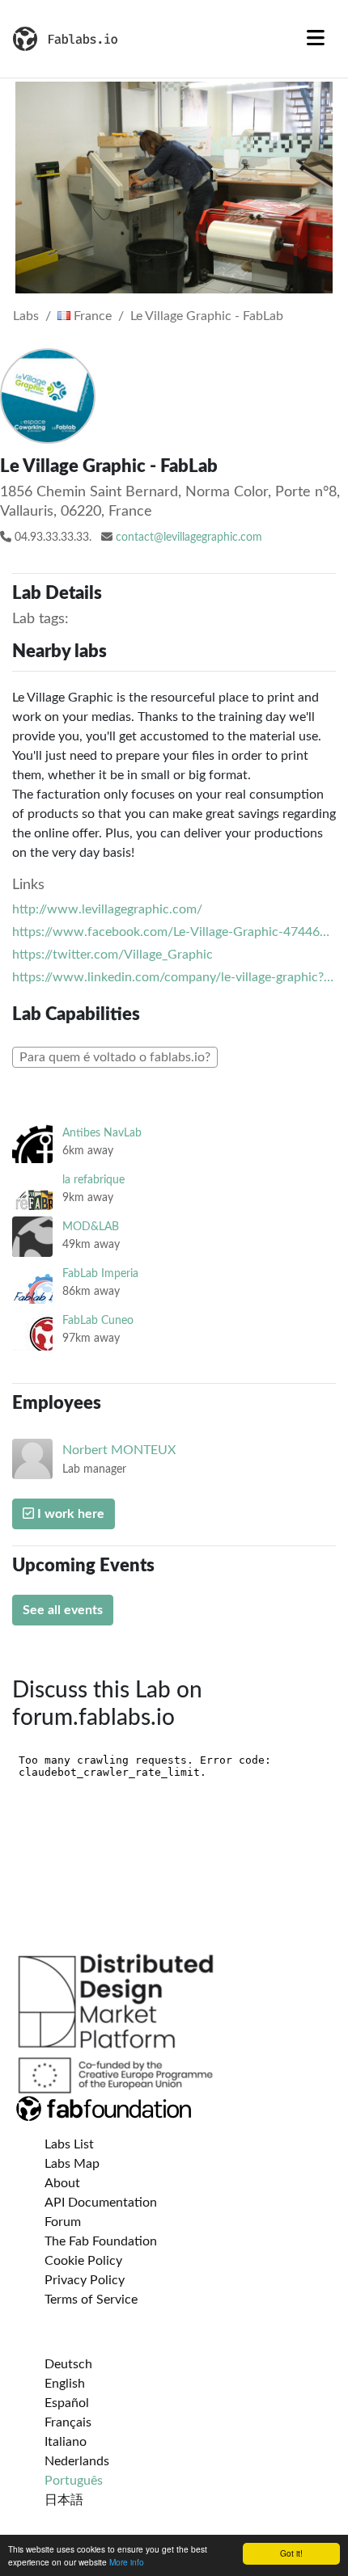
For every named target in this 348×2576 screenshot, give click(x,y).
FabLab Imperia (100, 1273)
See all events (63, 1610)
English (65, 2384)
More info (127, 2562)
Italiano (66, 2442)
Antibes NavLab (102, 1133)
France (91, 316)
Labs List (69, 2144)
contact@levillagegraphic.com (189, 538)
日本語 (64, 2500)
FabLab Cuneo (98, 1320)
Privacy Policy (85, 2280)
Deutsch (68, 2364)
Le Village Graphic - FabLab (207, 316)
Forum (63, 2222)
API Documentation (101, 2203)
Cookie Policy (83, 2261)
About (62, 2183)
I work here (69, 1514)
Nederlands (77, 2461)
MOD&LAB (91, 1227)
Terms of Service (91, 2300)
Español (67, 2403)
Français (68, 2422)
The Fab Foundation (101, 2241)
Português (74, 2481)
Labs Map (72, 2164)
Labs (26, 316)
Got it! (291, 2553)
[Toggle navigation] (316, 39)
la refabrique (93, 1180)
